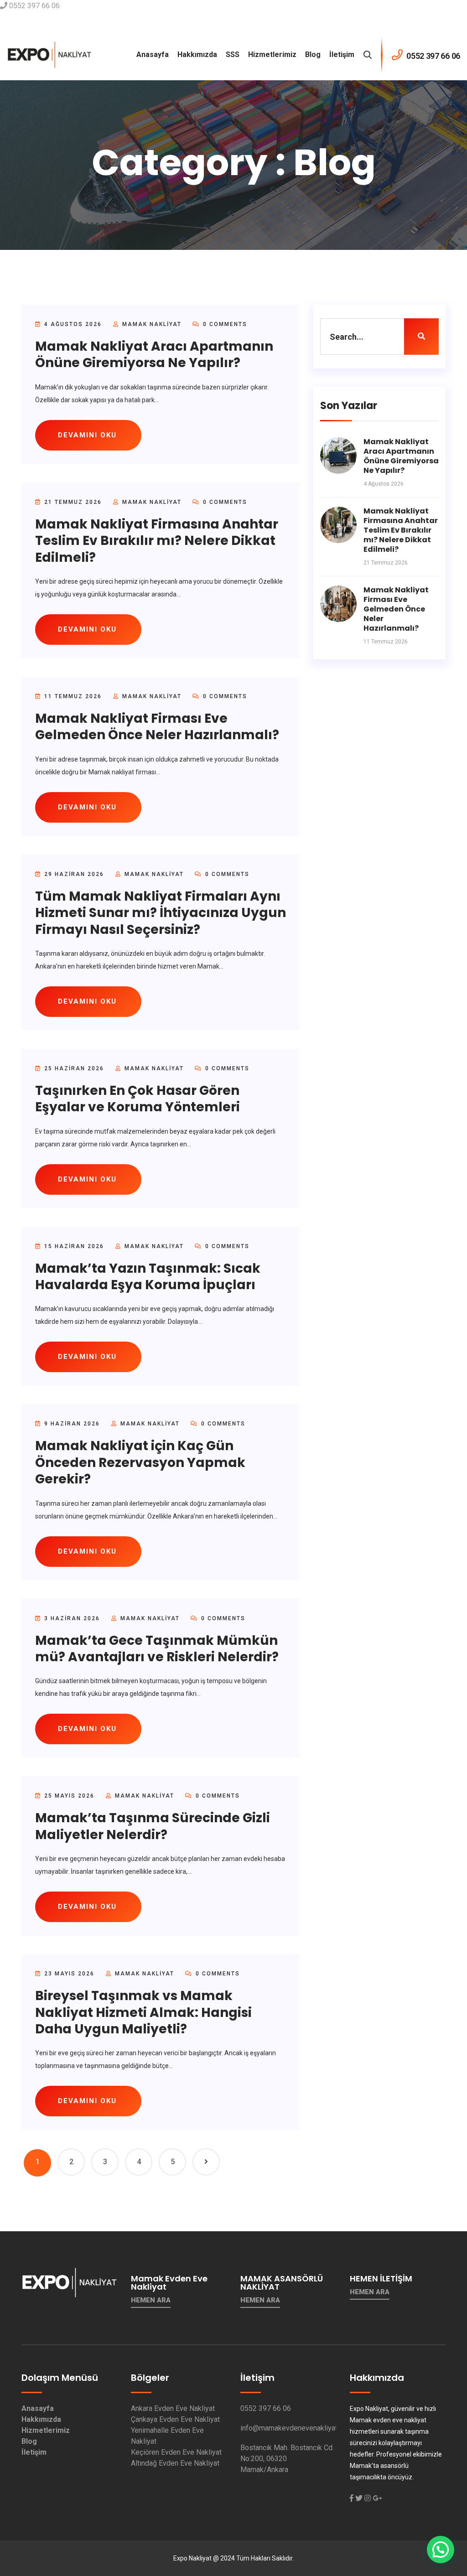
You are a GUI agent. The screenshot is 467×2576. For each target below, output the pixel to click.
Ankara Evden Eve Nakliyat (173, 2408)
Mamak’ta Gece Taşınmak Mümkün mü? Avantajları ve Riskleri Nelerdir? (157, 1649)
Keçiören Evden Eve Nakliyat (176, 2452)
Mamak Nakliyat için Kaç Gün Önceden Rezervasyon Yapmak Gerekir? (140, 1462)
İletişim (342, 54)
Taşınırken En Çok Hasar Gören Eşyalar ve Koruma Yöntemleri (138, 1099)
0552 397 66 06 (266, 2408)
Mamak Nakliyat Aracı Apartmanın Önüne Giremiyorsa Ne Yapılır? (154, 355)
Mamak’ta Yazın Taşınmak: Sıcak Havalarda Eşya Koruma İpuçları (148, 1277)
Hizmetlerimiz (272, 54)
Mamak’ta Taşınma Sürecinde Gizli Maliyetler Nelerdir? (153, 1826)
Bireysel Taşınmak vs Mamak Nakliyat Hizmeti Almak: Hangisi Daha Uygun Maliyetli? (143, 2012)
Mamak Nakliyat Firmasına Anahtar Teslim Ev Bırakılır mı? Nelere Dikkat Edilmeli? (157, 541)
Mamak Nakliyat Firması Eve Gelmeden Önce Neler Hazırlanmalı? (157, 727)
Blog (313, 54)
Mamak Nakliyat (152, 324)
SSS (233, 54)
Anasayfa (153, 54)
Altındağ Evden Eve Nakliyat (175, 2463)
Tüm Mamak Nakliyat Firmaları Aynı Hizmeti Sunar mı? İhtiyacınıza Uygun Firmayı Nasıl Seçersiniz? (161, 913)
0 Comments (224, 324)
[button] (441, 2550)
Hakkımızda (197, 54)
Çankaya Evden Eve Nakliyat (175, 2419)
